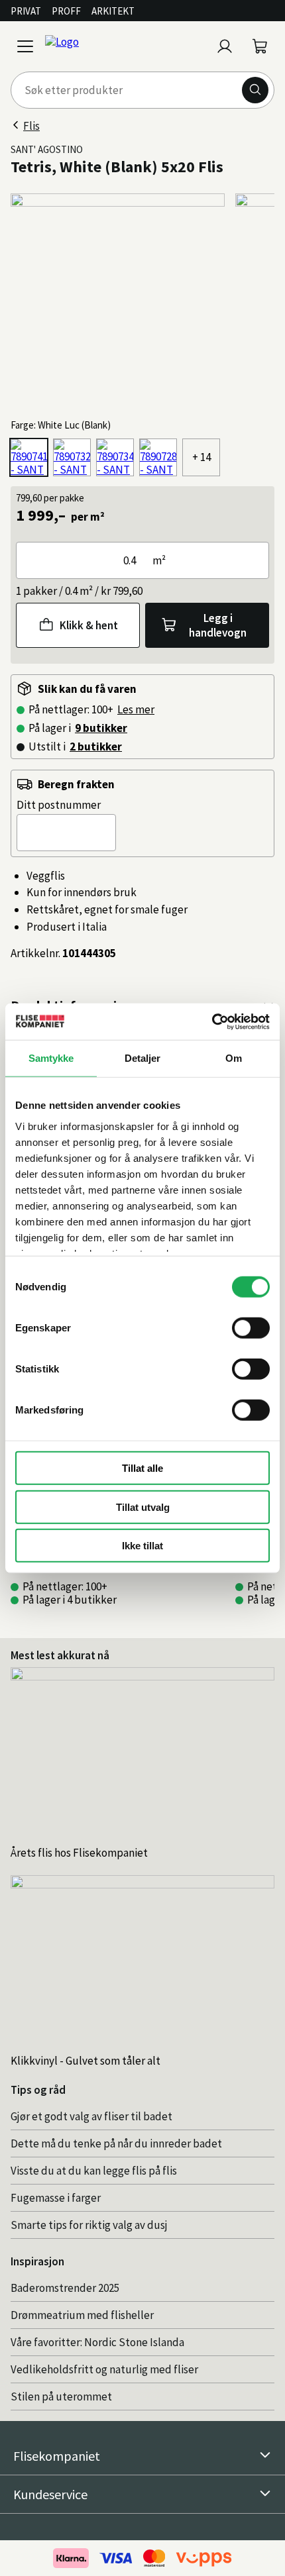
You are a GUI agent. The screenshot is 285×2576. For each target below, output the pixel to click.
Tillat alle (142, 1468)
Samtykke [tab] (51, 1058)
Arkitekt (113, 11)
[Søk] (255, 90)
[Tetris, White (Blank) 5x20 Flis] (29, 457)
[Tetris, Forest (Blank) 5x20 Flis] (72, 457)
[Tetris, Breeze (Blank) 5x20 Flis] (158, 457)
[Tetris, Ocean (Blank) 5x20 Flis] (115, 457)
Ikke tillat (142, 1546)
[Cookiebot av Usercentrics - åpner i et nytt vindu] (212, 1021)
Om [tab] (234, 1058)
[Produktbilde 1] (118, 300)
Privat (26, 11)
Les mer (136, 709)
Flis (31, 126)
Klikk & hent (89, 625)
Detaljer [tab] (143, 1058)
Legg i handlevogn (218, 625)
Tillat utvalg (143, 1507)
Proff (66, 11)
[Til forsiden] (125, 46)
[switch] (251, 1328)
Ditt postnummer (59, 805)
